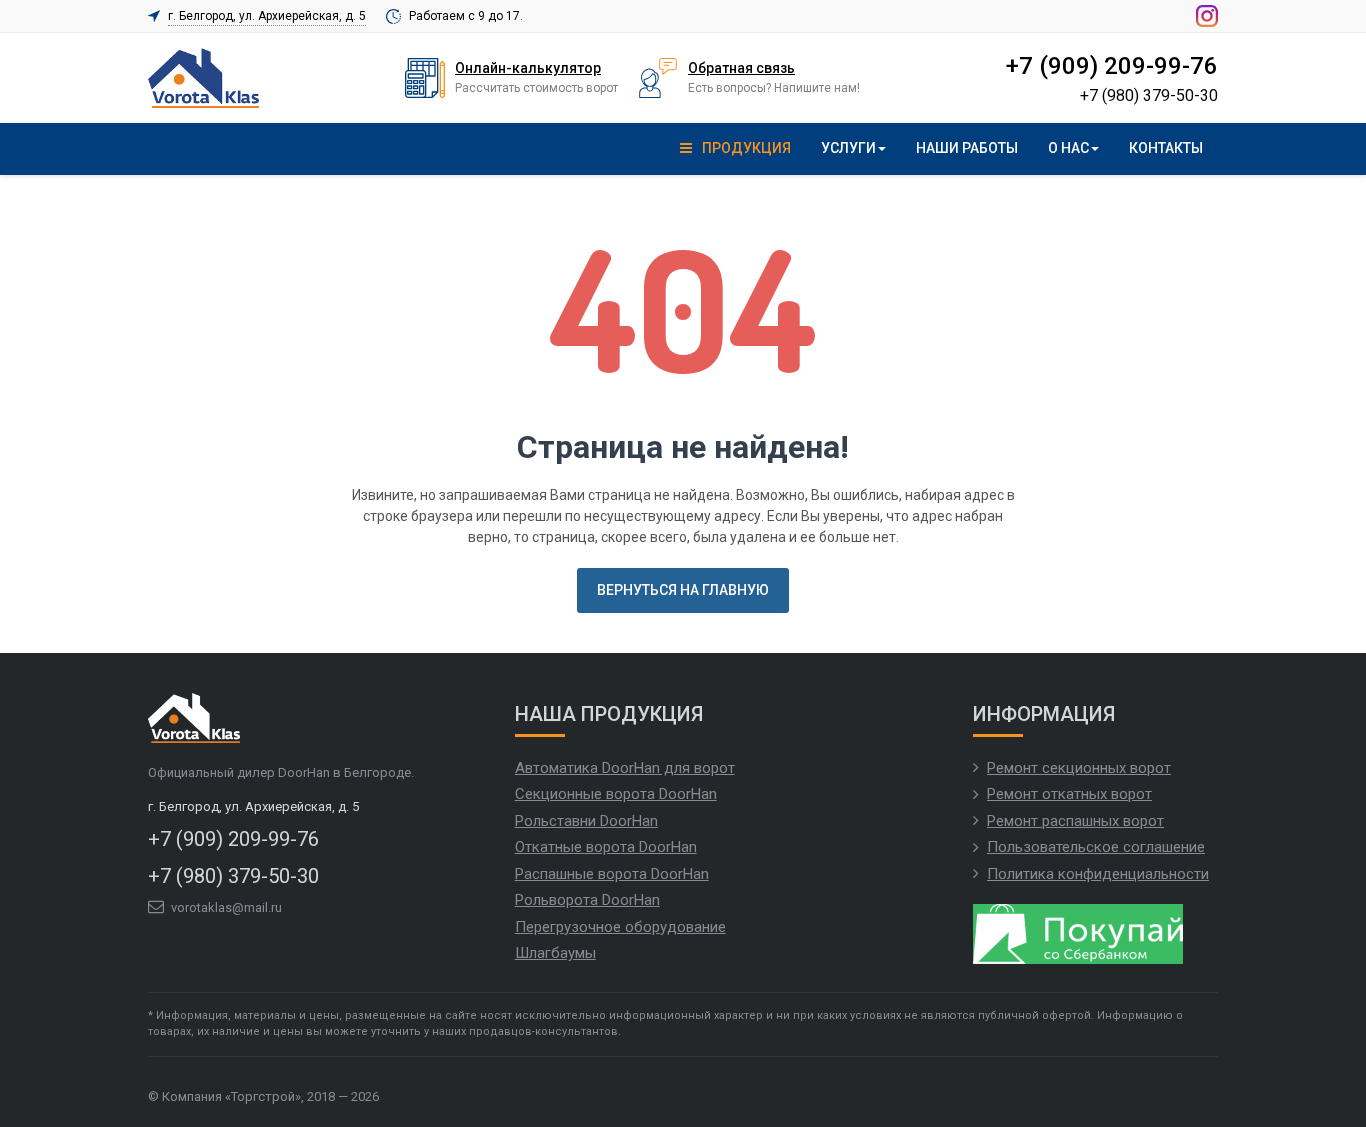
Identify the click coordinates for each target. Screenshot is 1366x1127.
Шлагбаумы (555, 953)
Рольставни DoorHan (586, 821)
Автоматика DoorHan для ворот (625, 768)
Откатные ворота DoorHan (606, 847)
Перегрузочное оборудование (620, 927)
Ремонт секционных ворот (1079, 768)
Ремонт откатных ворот (1069, 794)
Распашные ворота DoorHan (612, 874)
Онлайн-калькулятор (528, 68)
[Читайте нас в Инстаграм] (1207, 16)
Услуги (848, 148)
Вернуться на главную (683, 590)
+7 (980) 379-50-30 (1149, 95)
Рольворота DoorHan (587, 900)
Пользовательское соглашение (1096, 847)
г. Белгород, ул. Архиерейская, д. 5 (267, 16)
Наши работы (967, 148)
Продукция (746, 148)
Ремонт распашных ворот (1075, 821)
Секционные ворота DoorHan (616, 794)
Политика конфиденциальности (1098, 874)
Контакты (1166, 148)
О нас (1068, 148)
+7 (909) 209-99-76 (1112, 66)
